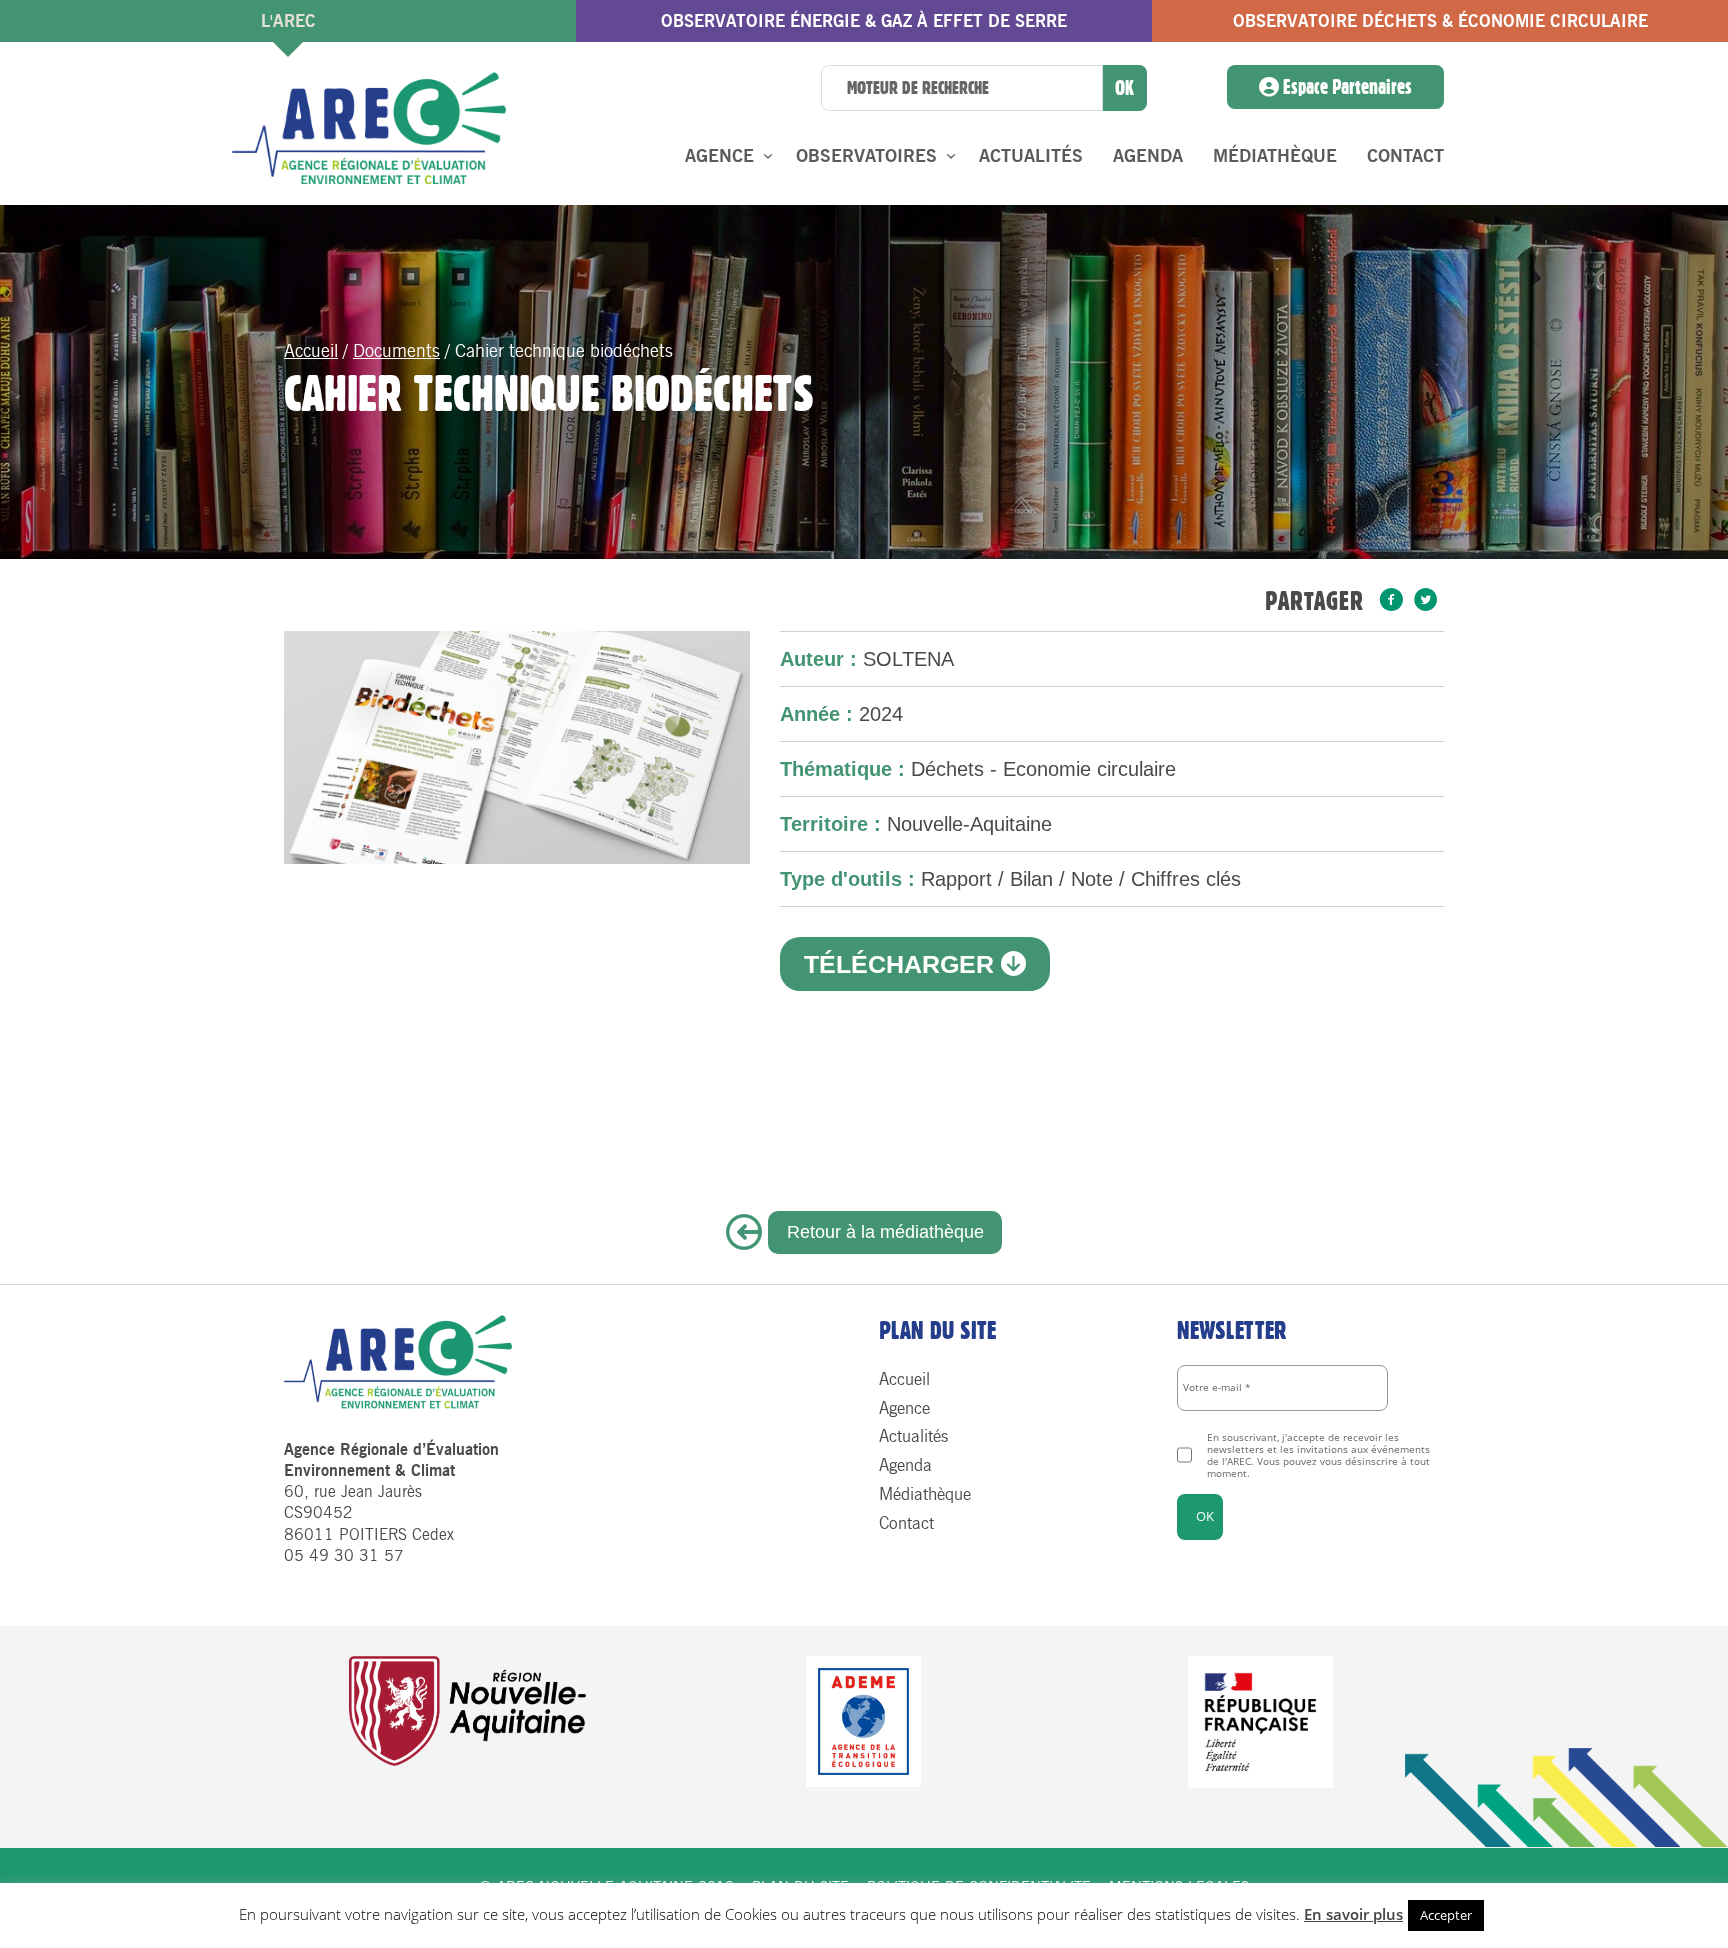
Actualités (1031, 156)
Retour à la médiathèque (885, 1232)
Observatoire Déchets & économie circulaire (1440, 21)
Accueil (311, 351)
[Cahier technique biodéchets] (1391, 601)
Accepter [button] (1446, 1915)
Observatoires (866, 156)
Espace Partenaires (1345, 87)
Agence (719, 156)
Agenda (1148, 156)
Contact (1405, 156)
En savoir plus (1353, 1914)
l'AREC (288, 21)
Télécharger (902, 964)
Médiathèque (1275, 156)
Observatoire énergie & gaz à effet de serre (864, 21)
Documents (396, 351)
